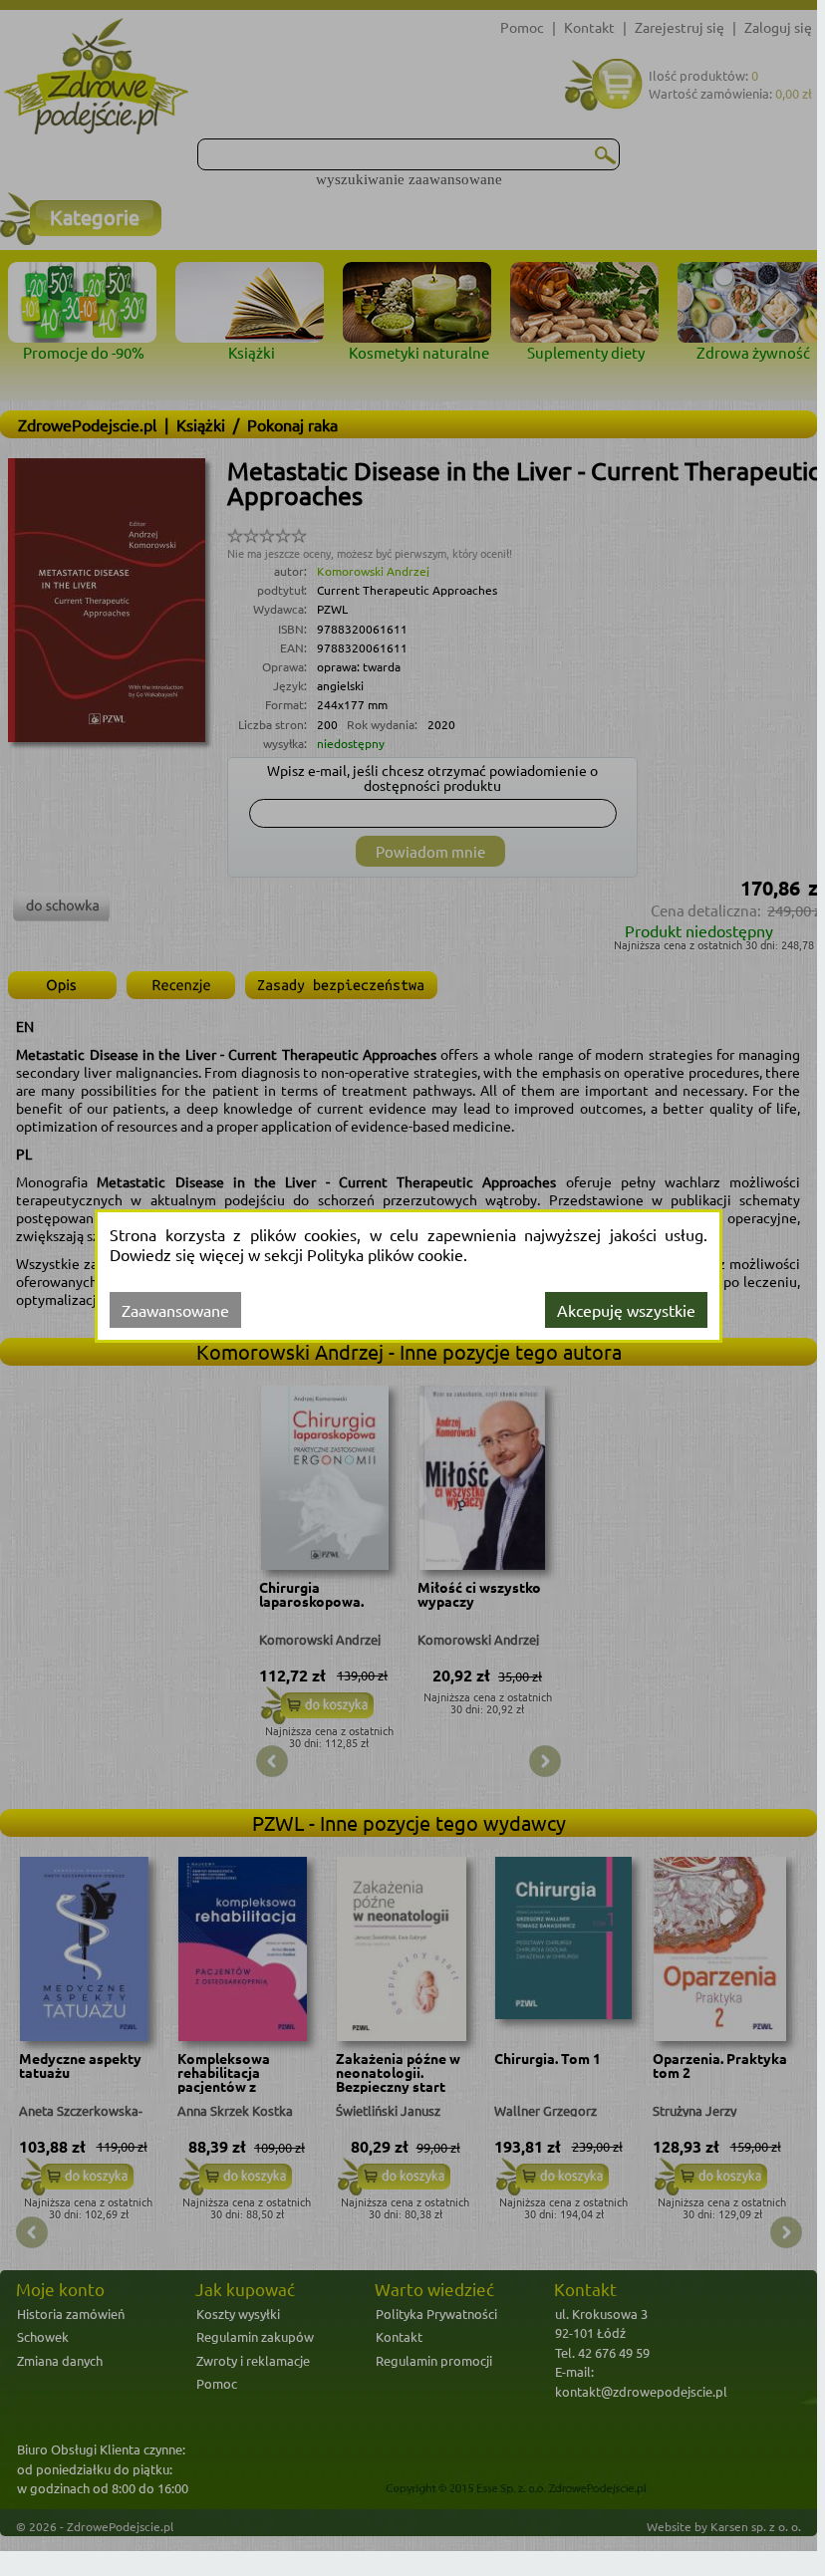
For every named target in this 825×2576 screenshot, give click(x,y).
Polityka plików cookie (385, 1254)
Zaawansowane (175, 1310)
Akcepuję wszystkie (626, 1310)
